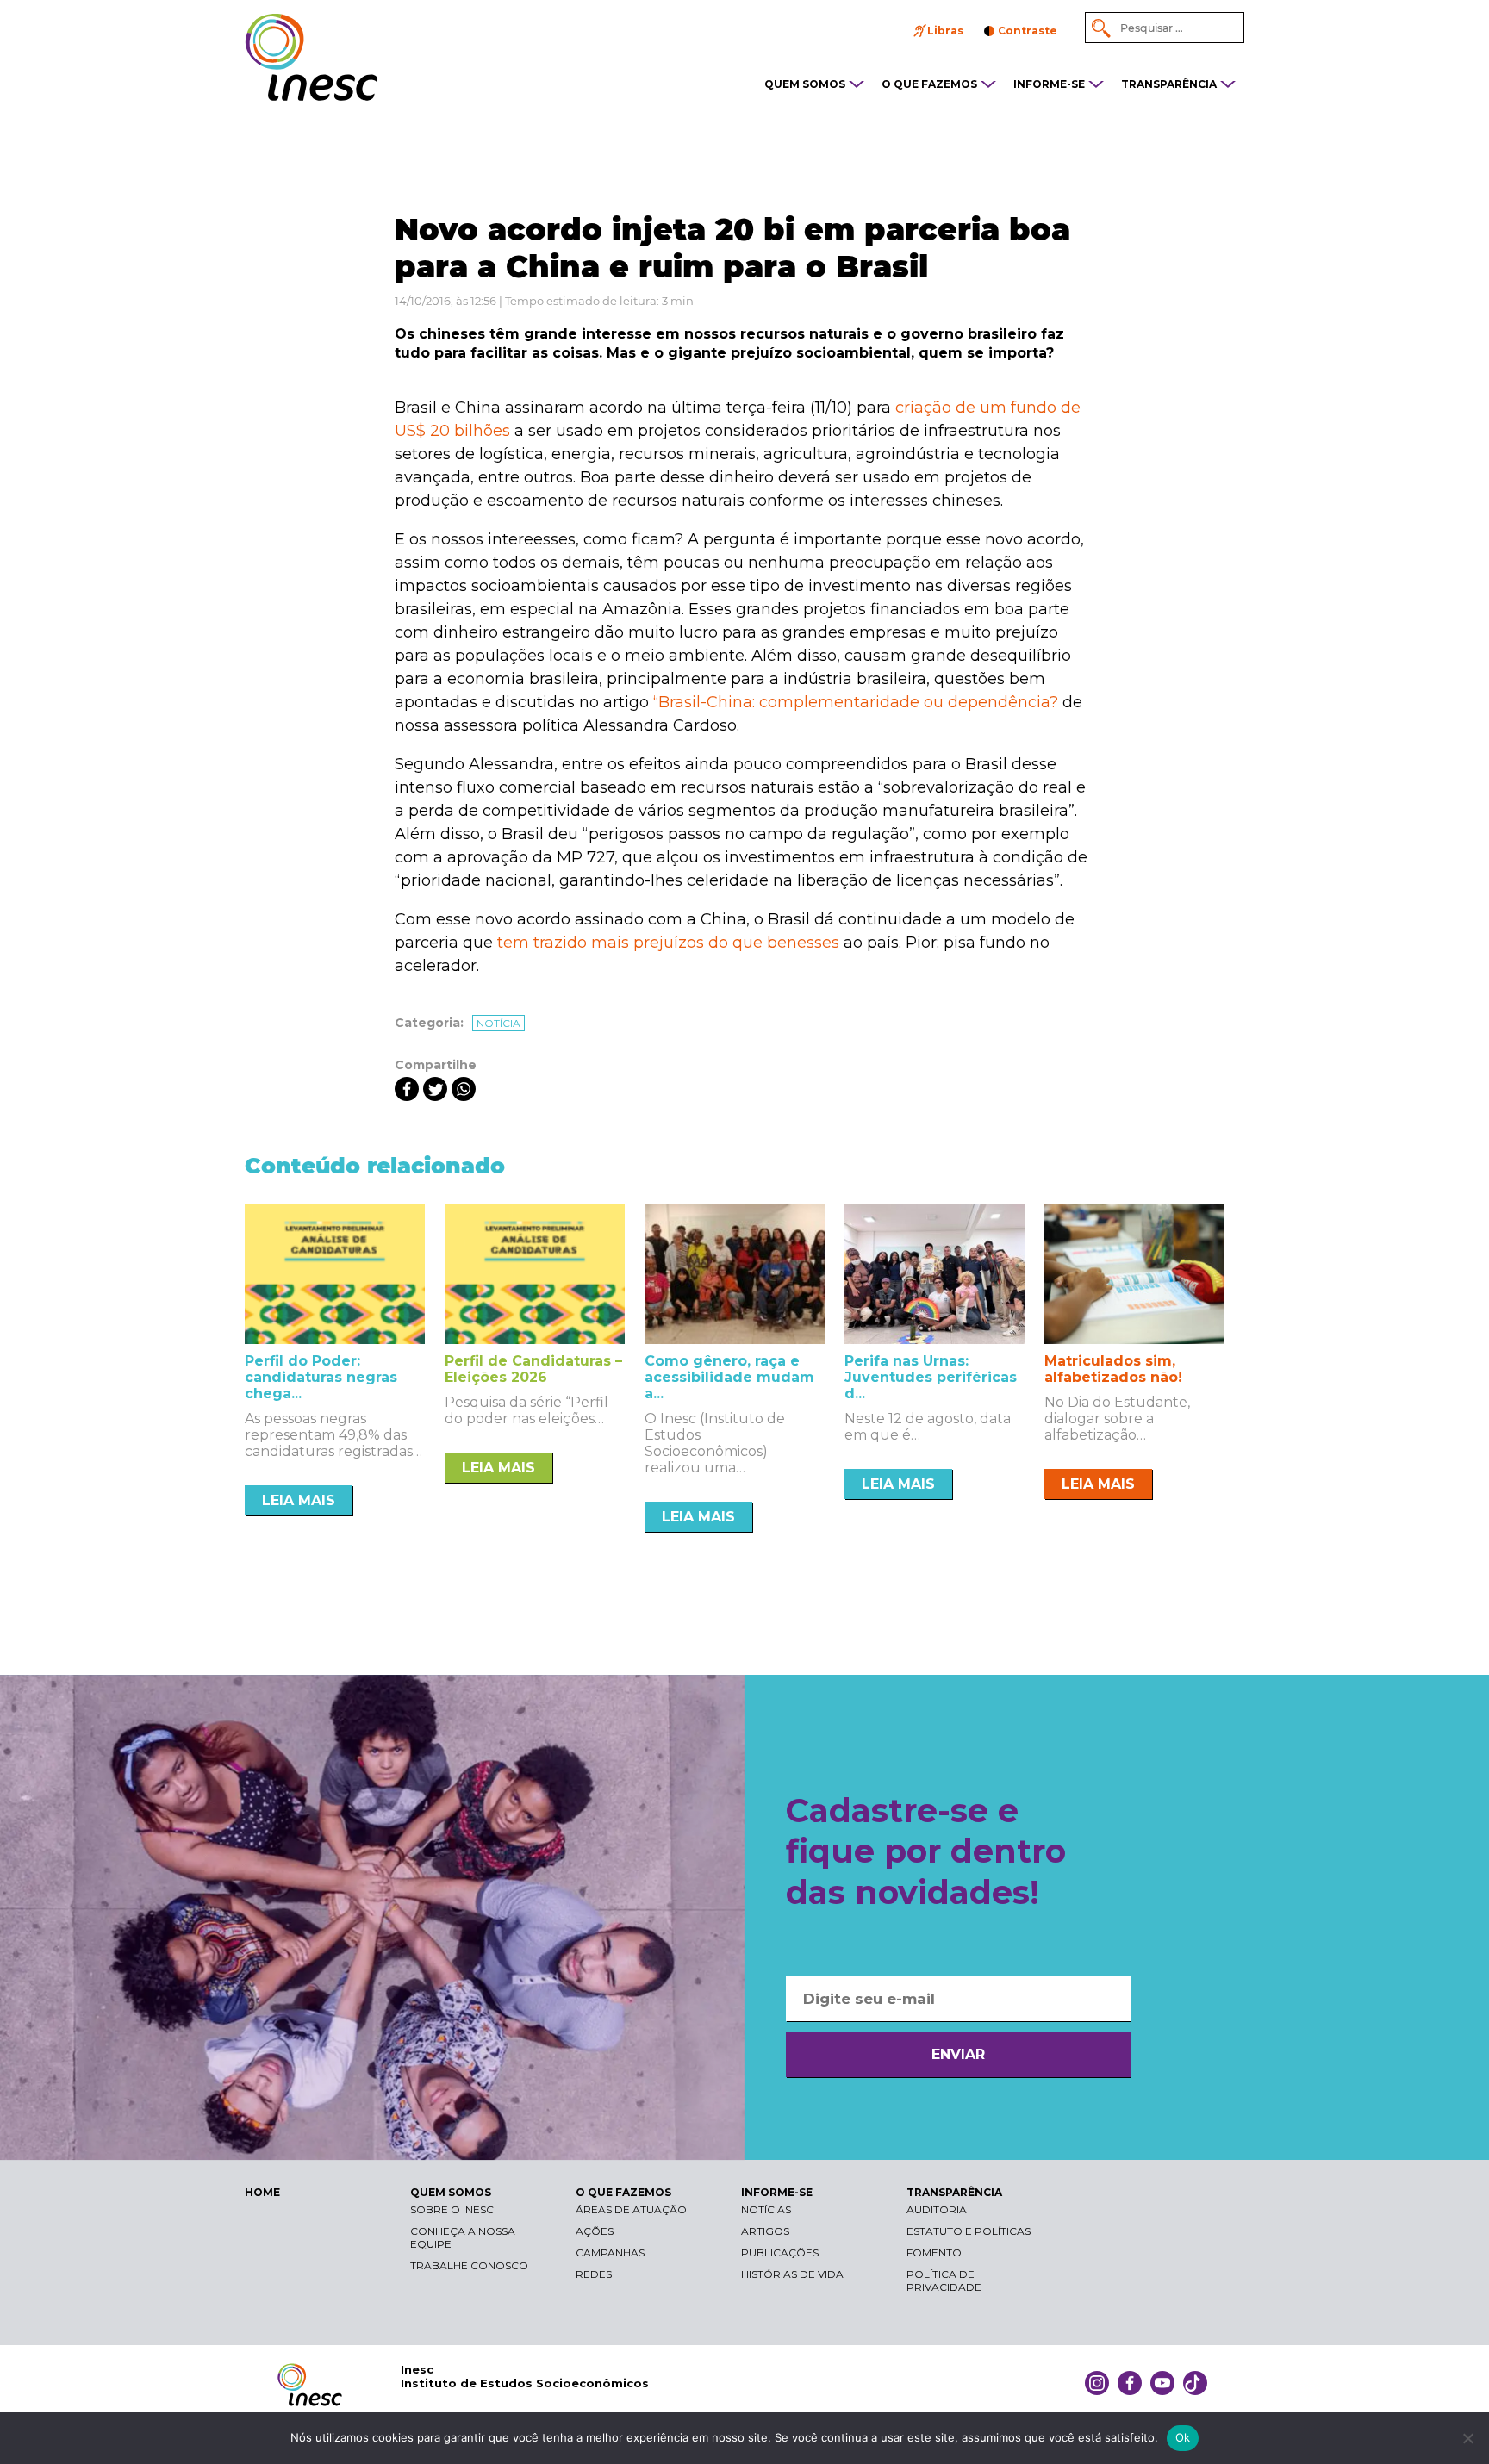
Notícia (498, 1023)
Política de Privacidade (944, 2280)
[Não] (1467, 2438)
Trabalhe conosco (469, 2265)
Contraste (1028, 31)
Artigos (765, 2231)
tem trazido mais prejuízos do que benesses (668, 943)
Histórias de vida (792, 2274)
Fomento (934, 2252)
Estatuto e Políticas (969, 2231)
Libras (945, 31)
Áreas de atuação (631, 2209)
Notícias (766, 2209)
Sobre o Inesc (452, 2209)
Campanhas (610, 2252)
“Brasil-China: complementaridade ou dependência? (856, 702)
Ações (595, 2231)
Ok (1183, 2437)
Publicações (780, 2252)
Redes (594, 2274)
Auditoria (937, 2209)
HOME (262, 2192)
